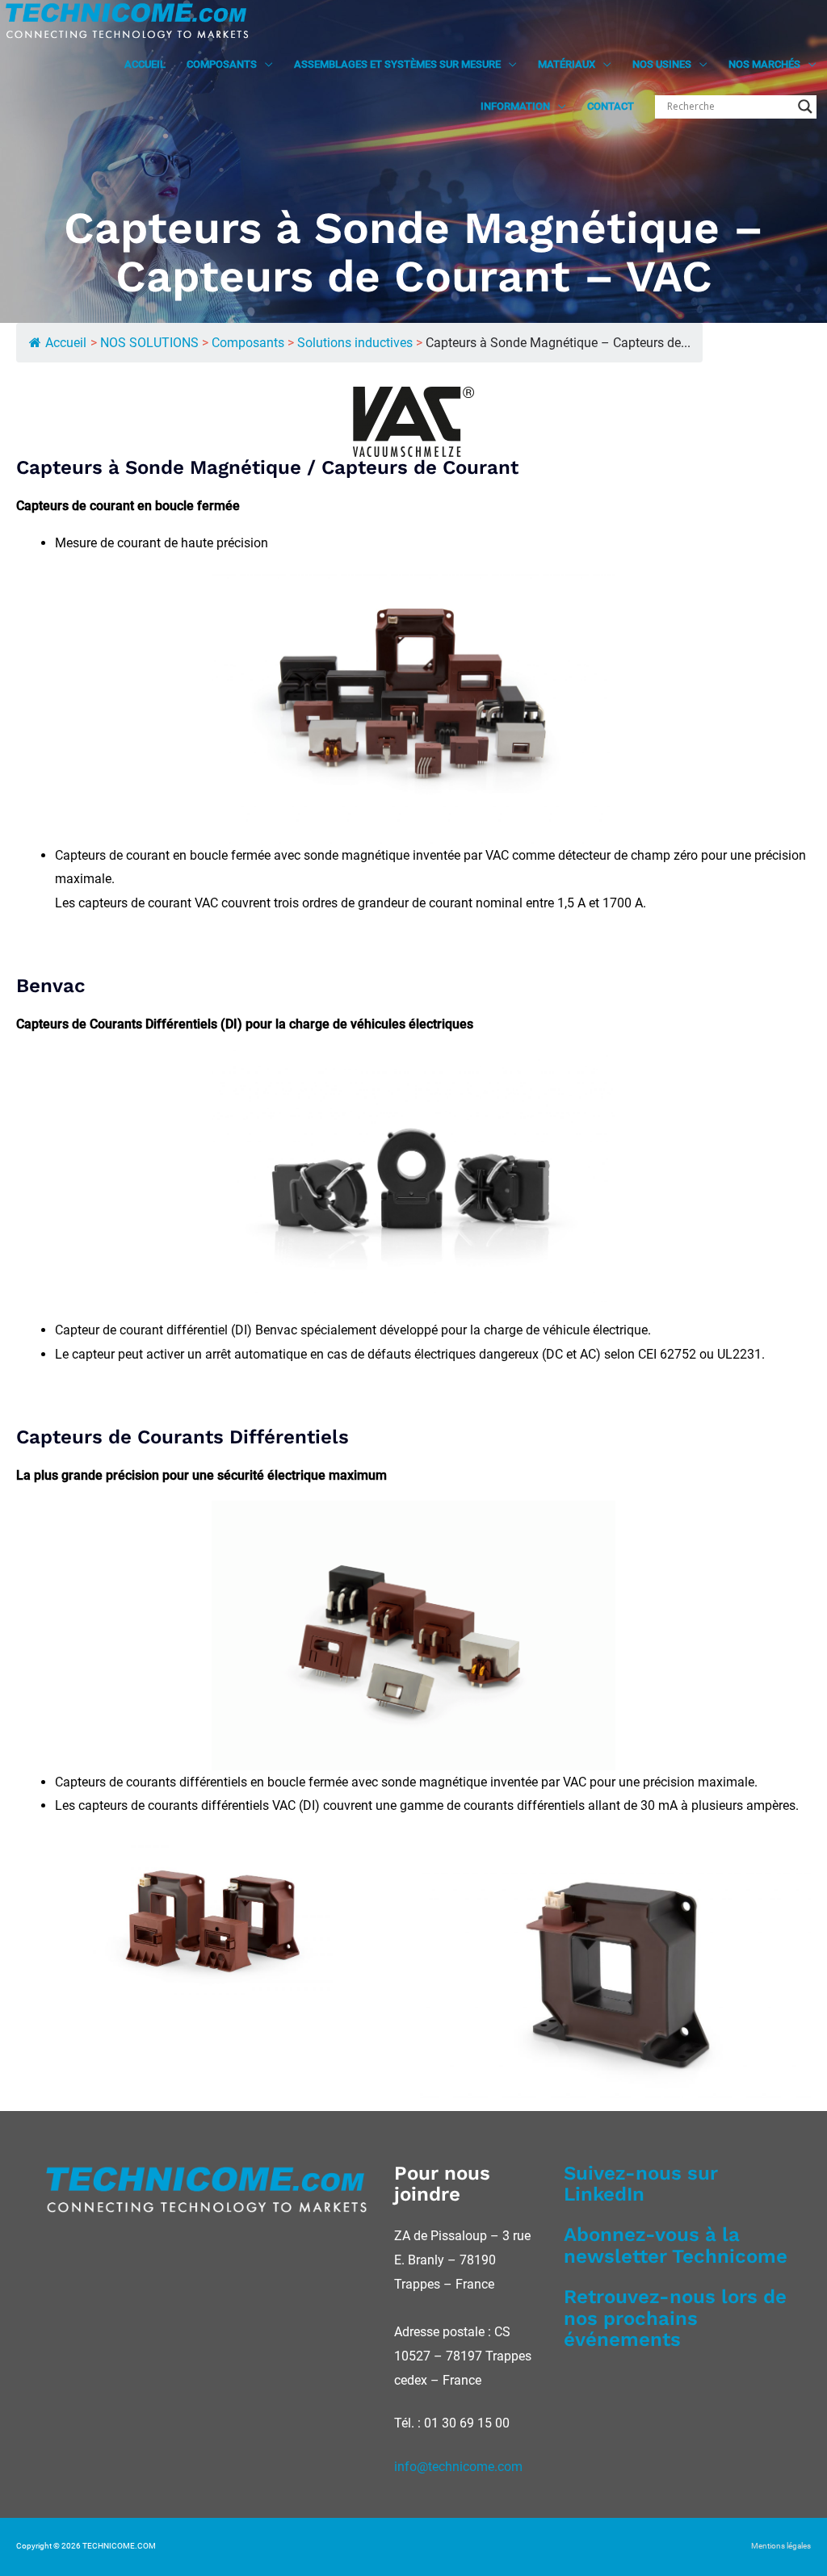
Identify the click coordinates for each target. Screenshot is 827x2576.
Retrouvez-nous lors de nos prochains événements (675, 2318)
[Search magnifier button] (805, 107)
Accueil (66, 343)
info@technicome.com (458, 2467)
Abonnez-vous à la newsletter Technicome (676, 2245)
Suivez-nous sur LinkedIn (641, 2184)
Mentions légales (781, 2546)
